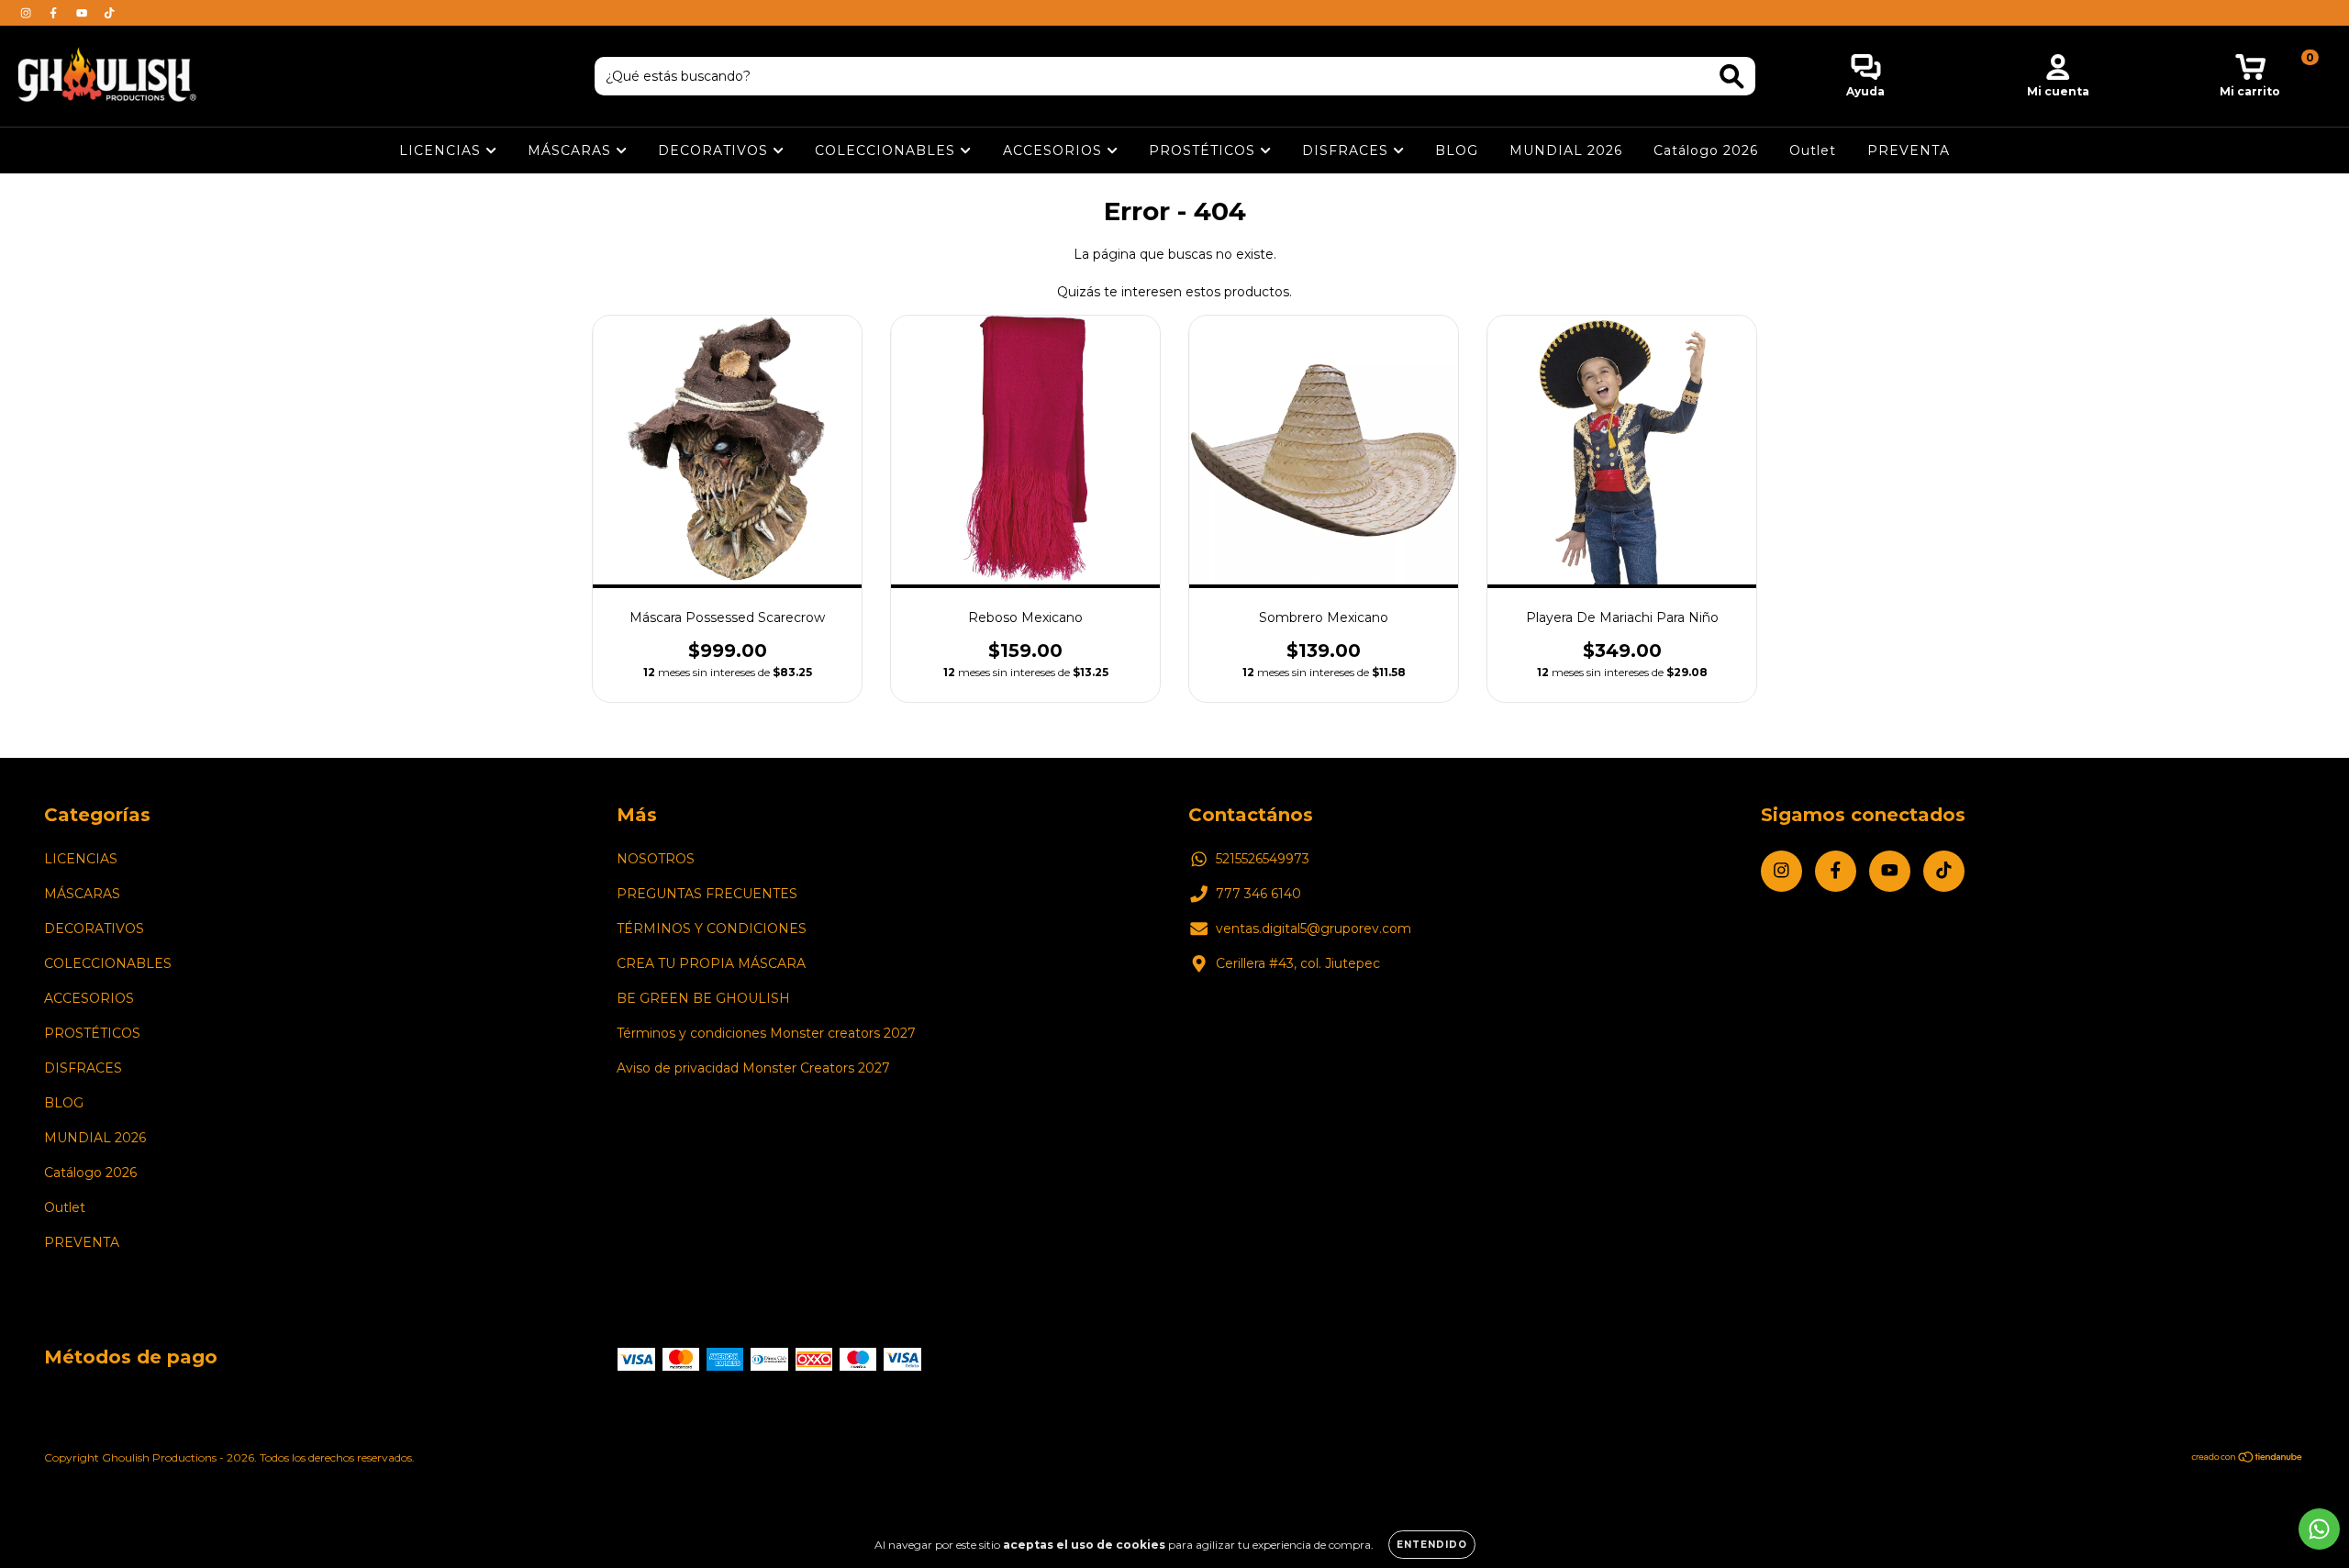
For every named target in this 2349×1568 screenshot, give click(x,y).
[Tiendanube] (2248, 1459)
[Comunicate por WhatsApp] (2319, 1529)
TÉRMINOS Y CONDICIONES (712, 929)
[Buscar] (1732, 77)
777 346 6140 (1258, 894)
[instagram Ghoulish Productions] (28, 13)
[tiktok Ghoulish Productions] (109, 13)
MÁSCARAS (572, 150)
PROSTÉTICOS (1204, 150)
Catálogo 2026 (1706, 150)
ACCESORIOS (1055, 150)
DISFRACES (1347, 150)
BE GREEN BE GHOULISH (703, 998)
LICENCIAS (442, 150)
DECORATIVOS (715, 150)
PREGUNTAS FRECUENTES (707, 894)
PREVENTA (1909, 150)
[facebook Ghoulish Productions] (55, 13)
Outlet (1813, 150)
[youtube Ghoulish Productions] (83, 13)
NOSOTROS (656, 859)
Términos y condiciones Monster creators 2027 (766, 1033)
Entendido (1432, 1545)
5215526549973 (1263, 859)
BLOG (1457, 150)
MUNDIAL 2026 (1566, 150)
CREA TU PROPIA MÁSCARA (711, 963)
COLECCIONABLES (887, 150)
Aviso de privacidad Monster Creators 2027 (753, 1068)
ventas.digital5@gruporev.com (1314, 929)
